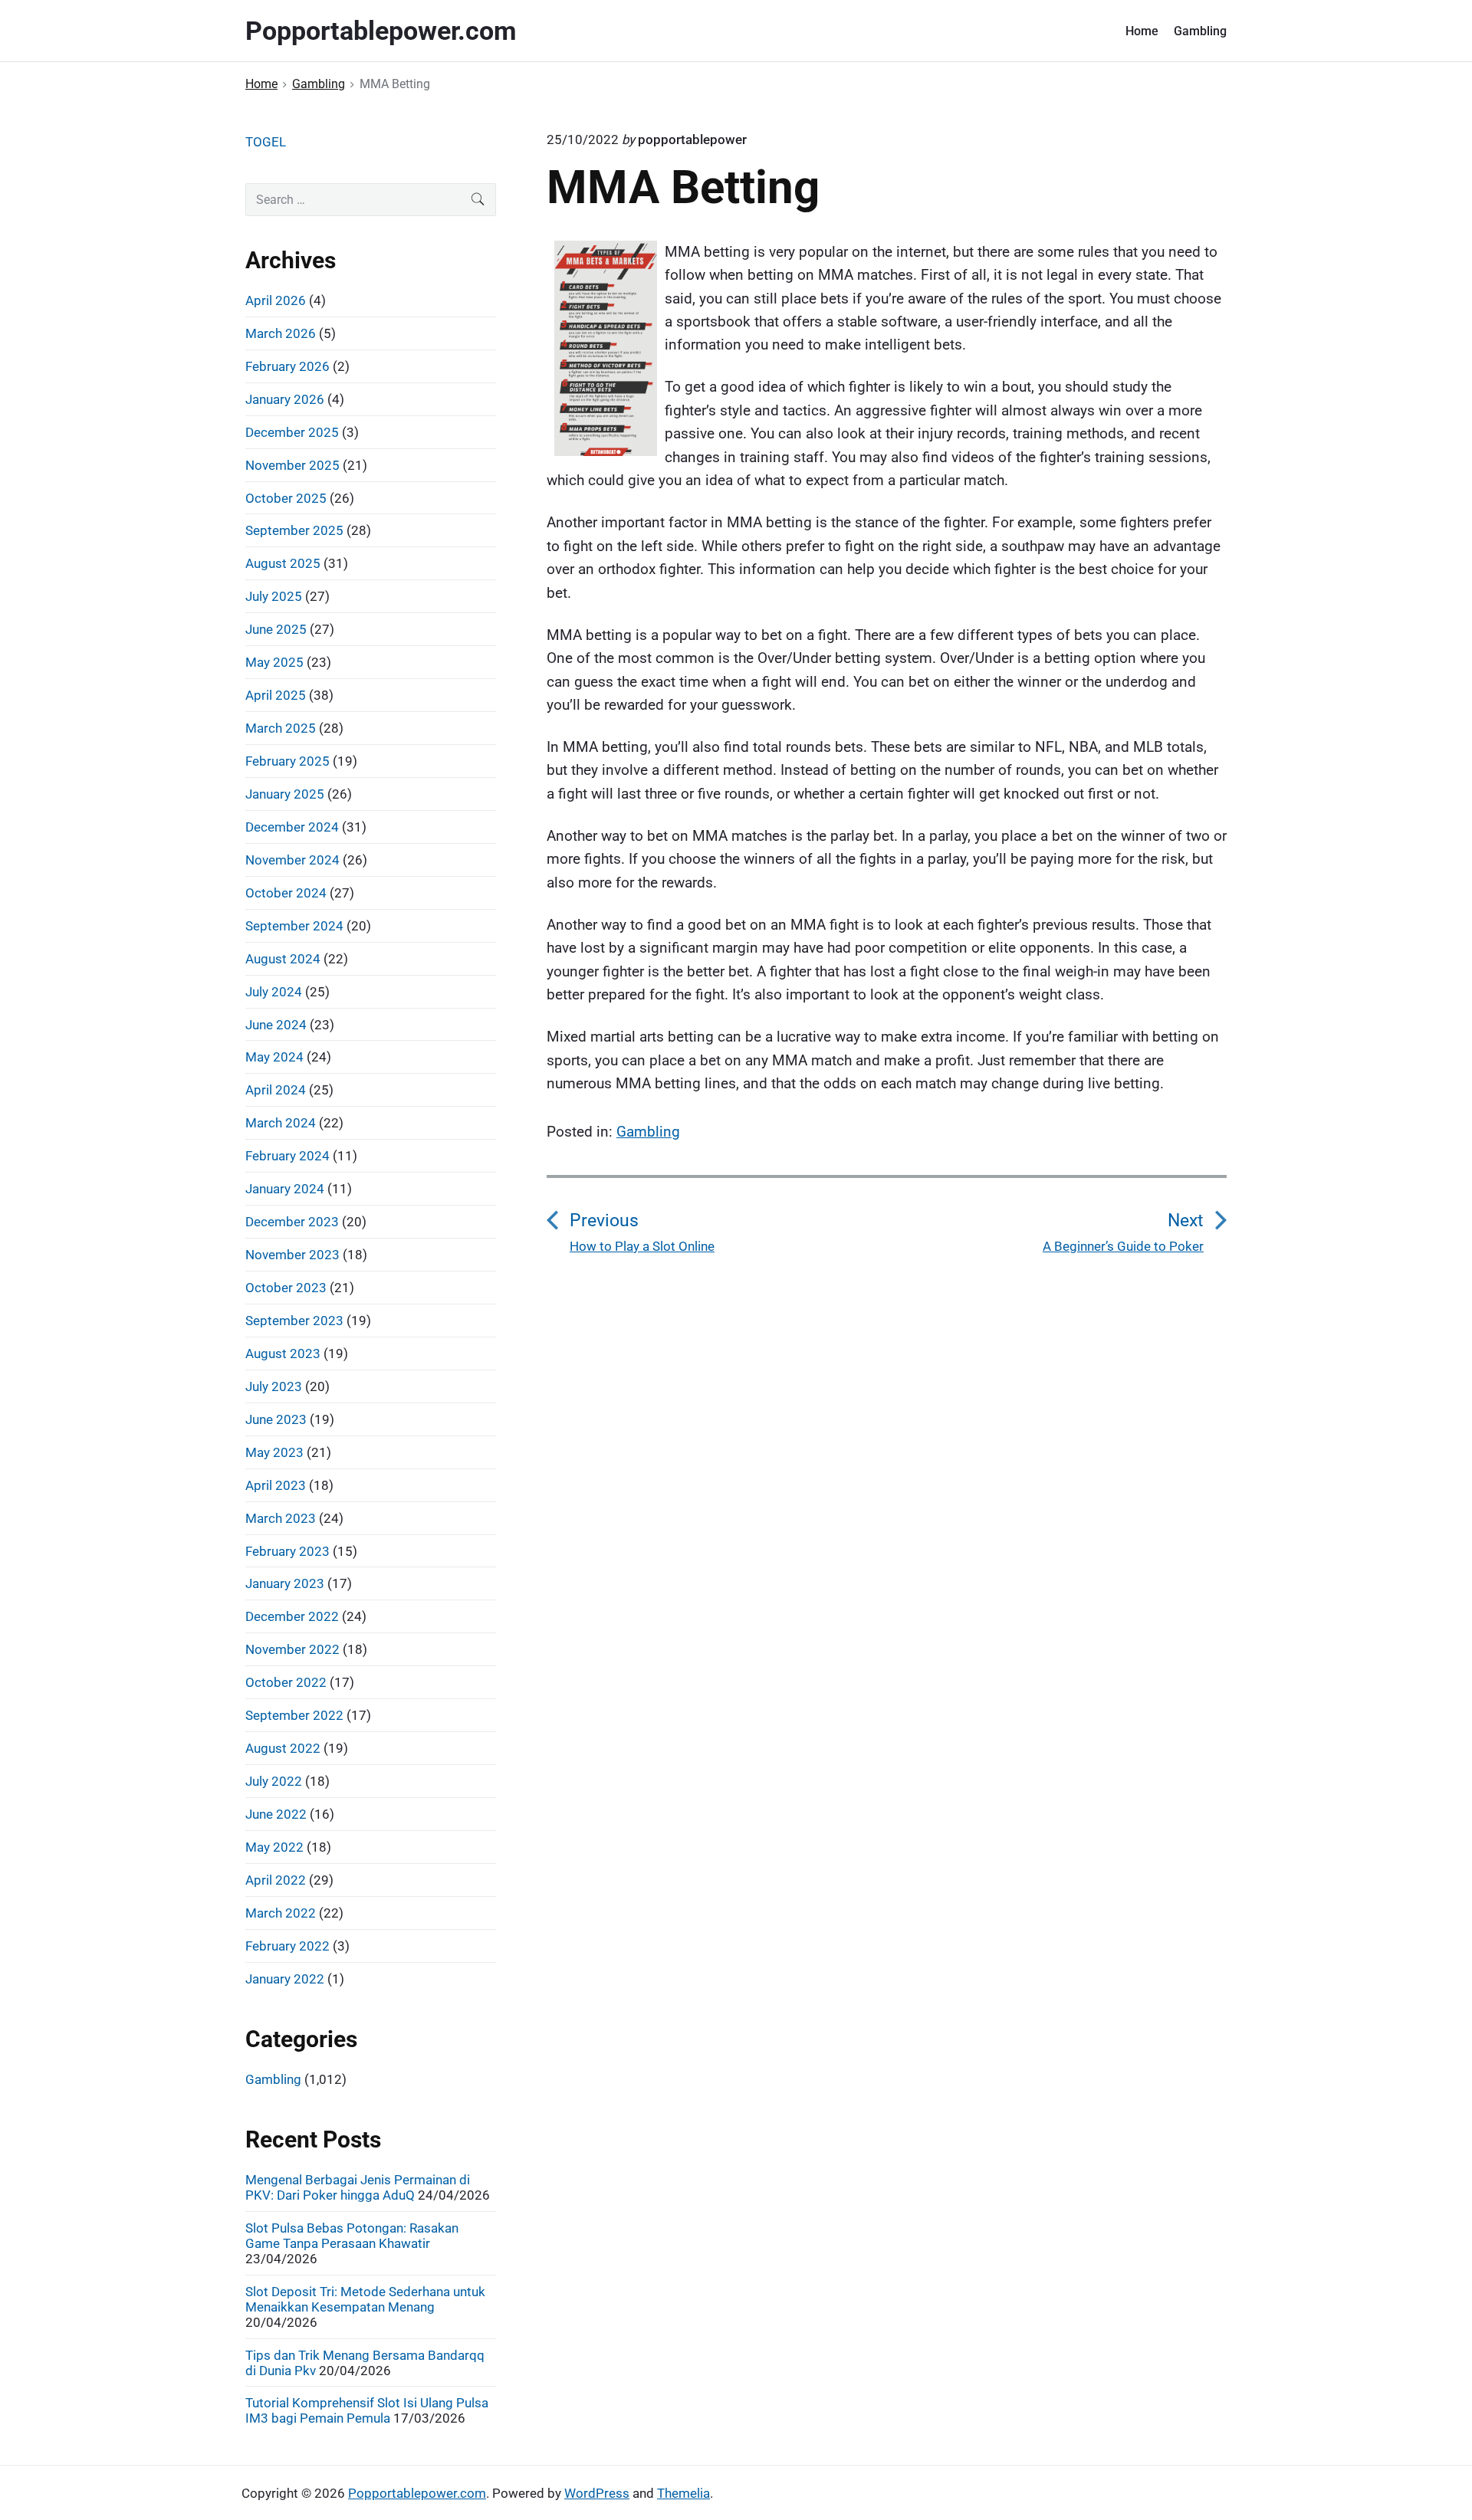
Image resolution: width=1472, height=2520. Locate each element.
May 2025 (274, 662)
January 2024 (285, 1189)
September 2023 (294, 1321)
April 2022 (276, 1880)
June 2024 (276, 1025)
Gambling (1200, 31)
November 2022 (292, 1649)
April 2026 (276, 300)
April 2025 (276, 695)
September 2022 (294, 1715)
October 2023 (286, 1288)
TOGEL (266, 142)
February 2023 (287, 1551)
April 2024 (276, 1090)
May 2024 (274, 1057)
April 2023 (276, 1485)
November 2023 (292, 1255)
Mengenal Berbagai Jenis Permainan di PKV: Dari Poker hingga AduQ (358, 2187)
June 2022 (276, 1814)
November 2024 (292, 860)
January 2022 (285, 1979)
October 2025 (286, 498)
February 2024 (287, 1156)
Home (1142, 31)
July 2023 (274, 1386)
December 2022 (292, 1616)
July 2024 (274, 992)
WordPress (597, 2493)
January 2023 (285, 1583)
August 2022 (283, 1748)
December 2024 (292, 827)
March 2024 (281, 1123)
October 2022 (286, 1682)
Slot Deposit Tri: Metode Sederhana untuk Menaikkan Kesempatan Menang (365, 2299)
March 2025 (281, 728)
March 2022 (281, 1913)
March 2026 (281, 333)
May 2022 (274, 1847)
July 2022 (274, 1781)
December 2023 (292, 1222)
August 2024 (283, 959)
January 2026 (285, 399)
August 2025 (283, 563)
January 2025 (285, 794)
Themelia (683, 2493)
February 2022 (287, 1946)
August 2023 (283, 1354)
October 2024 (286, 893)
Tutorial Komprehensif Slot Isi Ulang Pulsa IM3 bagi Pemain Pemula (367, 2410)
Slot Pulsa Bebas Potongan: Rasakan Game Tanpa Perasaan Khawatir (352, 2236)
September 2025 (294, 530)
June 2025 (276, 629)
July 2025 (274, 596)
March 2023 (281, 1518)
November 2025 (292, 465)
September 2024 (294, 926)
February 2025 (287, 761)
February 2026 (287, 366)
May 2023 (274, 1452)
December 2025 (292, 432)
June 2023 (276, 1419)
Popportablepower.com (417, 2493)
